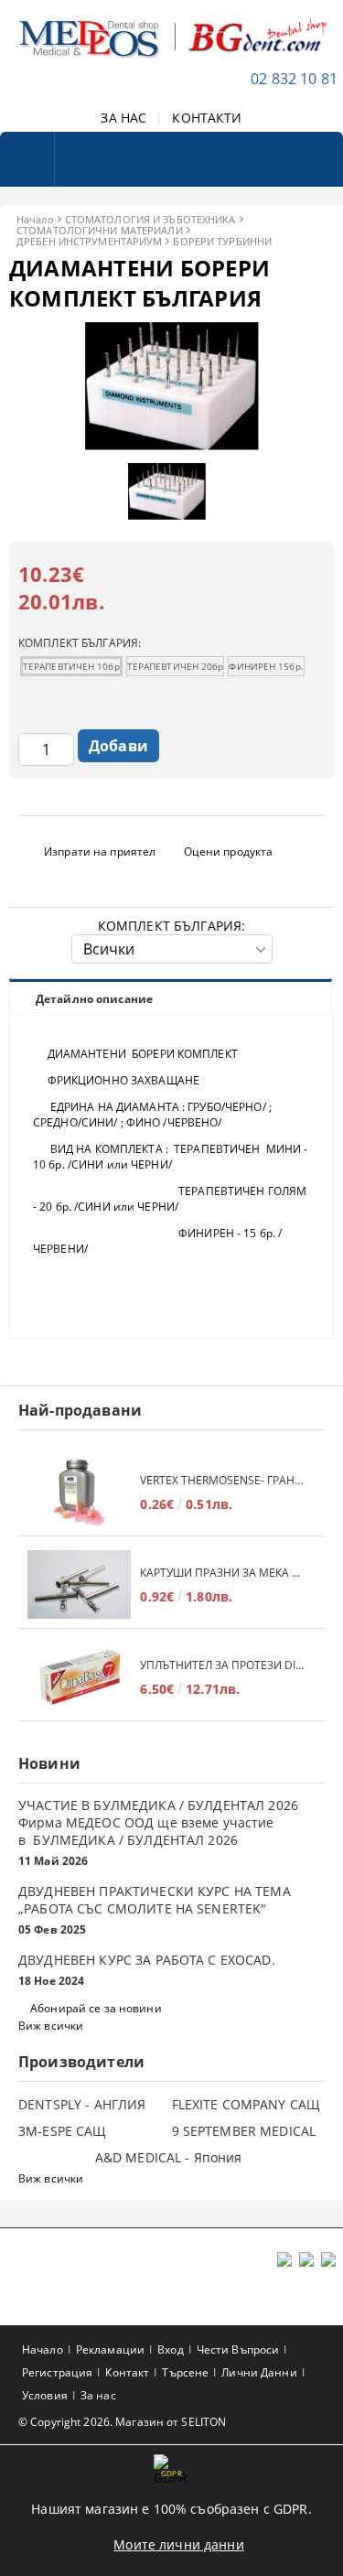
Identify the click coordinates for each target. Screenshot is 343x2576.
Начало (35, 219)
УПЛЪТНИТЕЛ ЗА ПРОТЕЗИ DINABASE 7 (223, 1665)
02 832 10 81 (294, 79)
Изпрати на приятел (100, 851)
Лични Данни (259, 2372)
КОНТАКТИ (207, 118)
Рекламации (110, 2350)
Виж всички (51, 2026)
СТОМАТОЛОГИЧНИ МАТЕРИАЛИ (100, 230)
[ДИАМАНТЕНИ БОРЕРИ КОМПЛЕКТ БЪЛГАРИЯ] (172, 445)
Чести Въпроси (238, 2350)
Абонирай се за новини (96, 2008)
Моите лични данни (178, 2544)
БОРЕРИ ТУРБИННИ (222, 241)
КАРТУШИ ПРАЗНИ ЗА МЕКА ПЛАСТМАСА (223, 1573)
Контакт (127, 2372)
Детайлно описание (94, 999)
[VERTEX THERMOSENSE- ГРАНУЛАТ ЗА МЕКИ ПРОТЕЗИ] (79, 1492)
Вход (170, 2350)
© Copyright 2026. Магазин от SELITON (122, 2422)
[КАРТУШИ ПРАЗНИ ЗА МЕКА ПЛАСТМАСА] (79, 1584)
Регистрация (57, 2372)
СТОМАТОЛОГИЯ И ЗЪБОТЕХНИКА (150, 219)
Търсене (185, 2372)
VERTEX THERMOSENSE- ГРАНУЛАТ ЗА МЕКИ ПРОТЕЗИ (223, 1480)
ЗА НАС (123, 118)
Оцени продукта (229, 851)
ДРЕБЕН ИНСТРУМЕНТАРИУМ (89, 241)
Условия (45, 2395)
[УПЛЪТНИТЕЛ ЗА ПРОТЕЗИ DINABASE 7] (79, 1677)
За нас (98, 2395)
